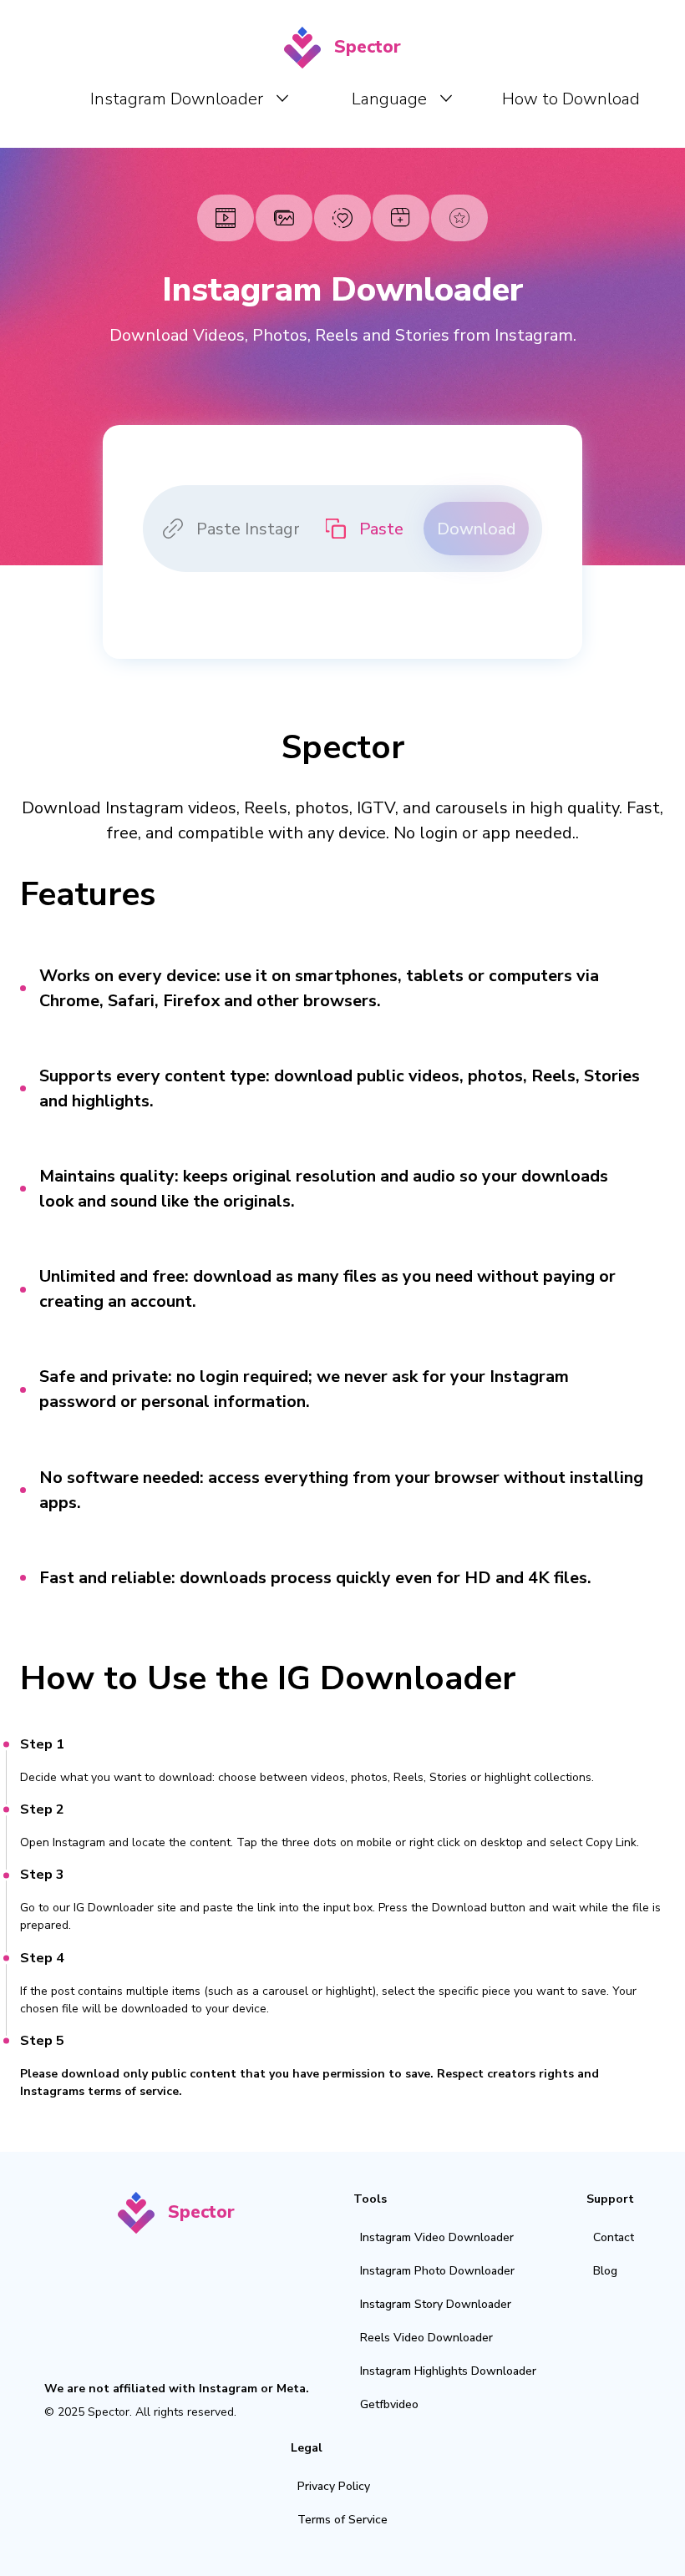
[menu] (342, 98)
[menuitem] (189, 99)
